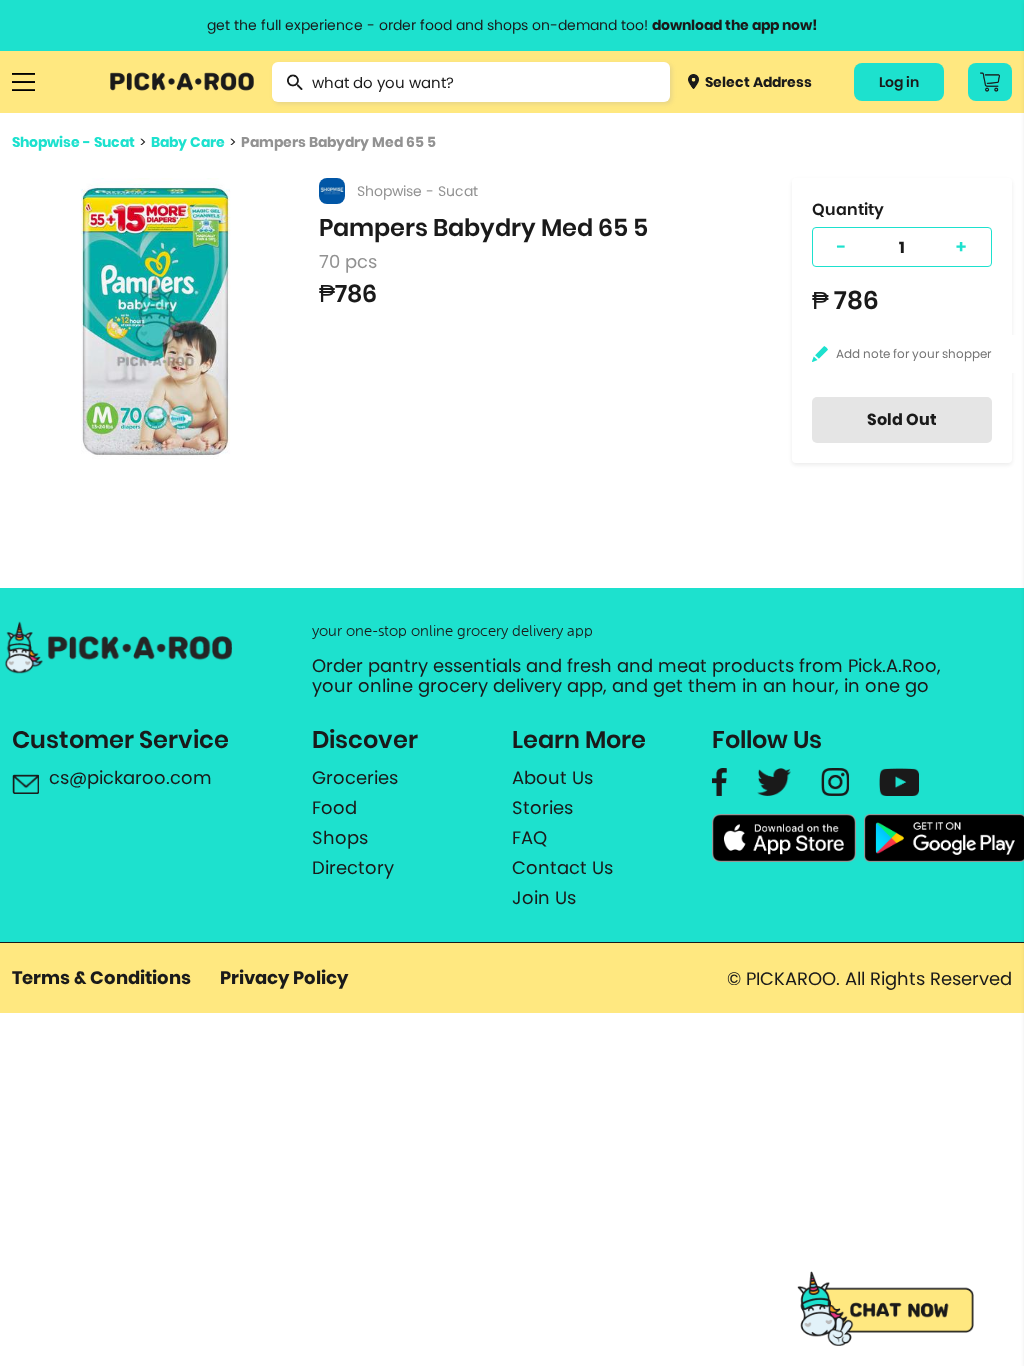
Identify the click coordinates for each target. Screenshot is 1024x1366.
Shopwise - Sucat (73, 142)
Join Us (544, 898)
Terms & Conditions (101, 977)
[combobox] (470, 82)
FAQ (529, 838)
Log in (899, 82)
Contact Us (562, 868)
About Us (552, 778)
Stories (542, 808)
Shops (340, 838)
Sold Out (902, 419)
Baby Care (188, 142)
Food (334, 808)
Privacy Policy (284, 977)
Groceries (355, 778)
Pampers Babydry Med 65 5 (338, 142)
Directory (353, 868)
